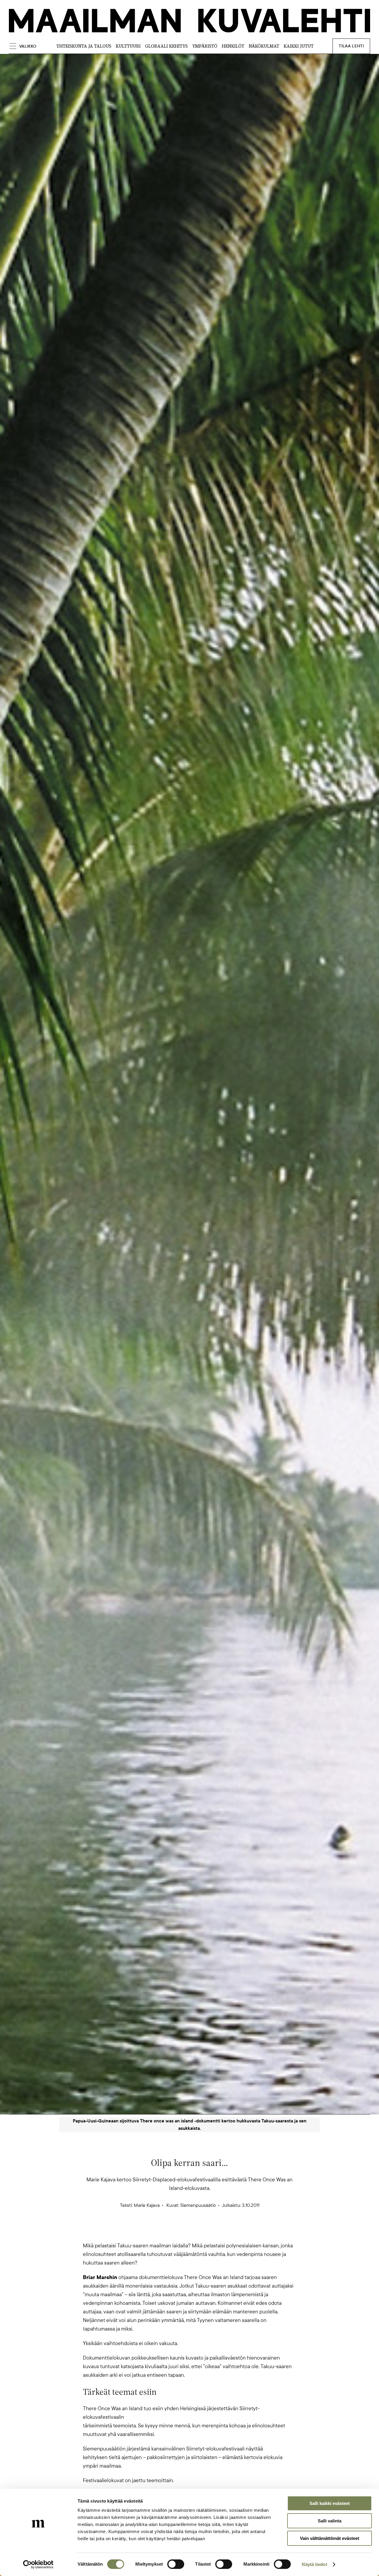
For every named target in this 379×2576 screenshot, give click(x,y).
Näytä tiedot (314, 2564)
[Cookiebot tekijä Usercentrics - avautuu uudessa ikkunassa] (38, 2564)
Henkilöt (233, 46)
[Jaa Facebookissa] (199, 2231)
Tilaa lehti (351, 46)
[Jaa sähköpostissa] (218, 2231)
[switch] (176, 2564)
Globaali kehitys (166, 46)
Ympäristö (205, 46)
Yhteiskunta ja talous (84, 46)
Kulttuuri (128, 46)
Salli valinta (330, 2521)
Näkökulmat (264, 46)
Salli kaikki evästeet (330, 2503)
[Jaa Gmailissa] (180, 2231)
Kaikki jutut (299, 46)
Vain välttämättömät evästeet (330, 2538)
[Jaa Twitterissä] (161, 2231)
